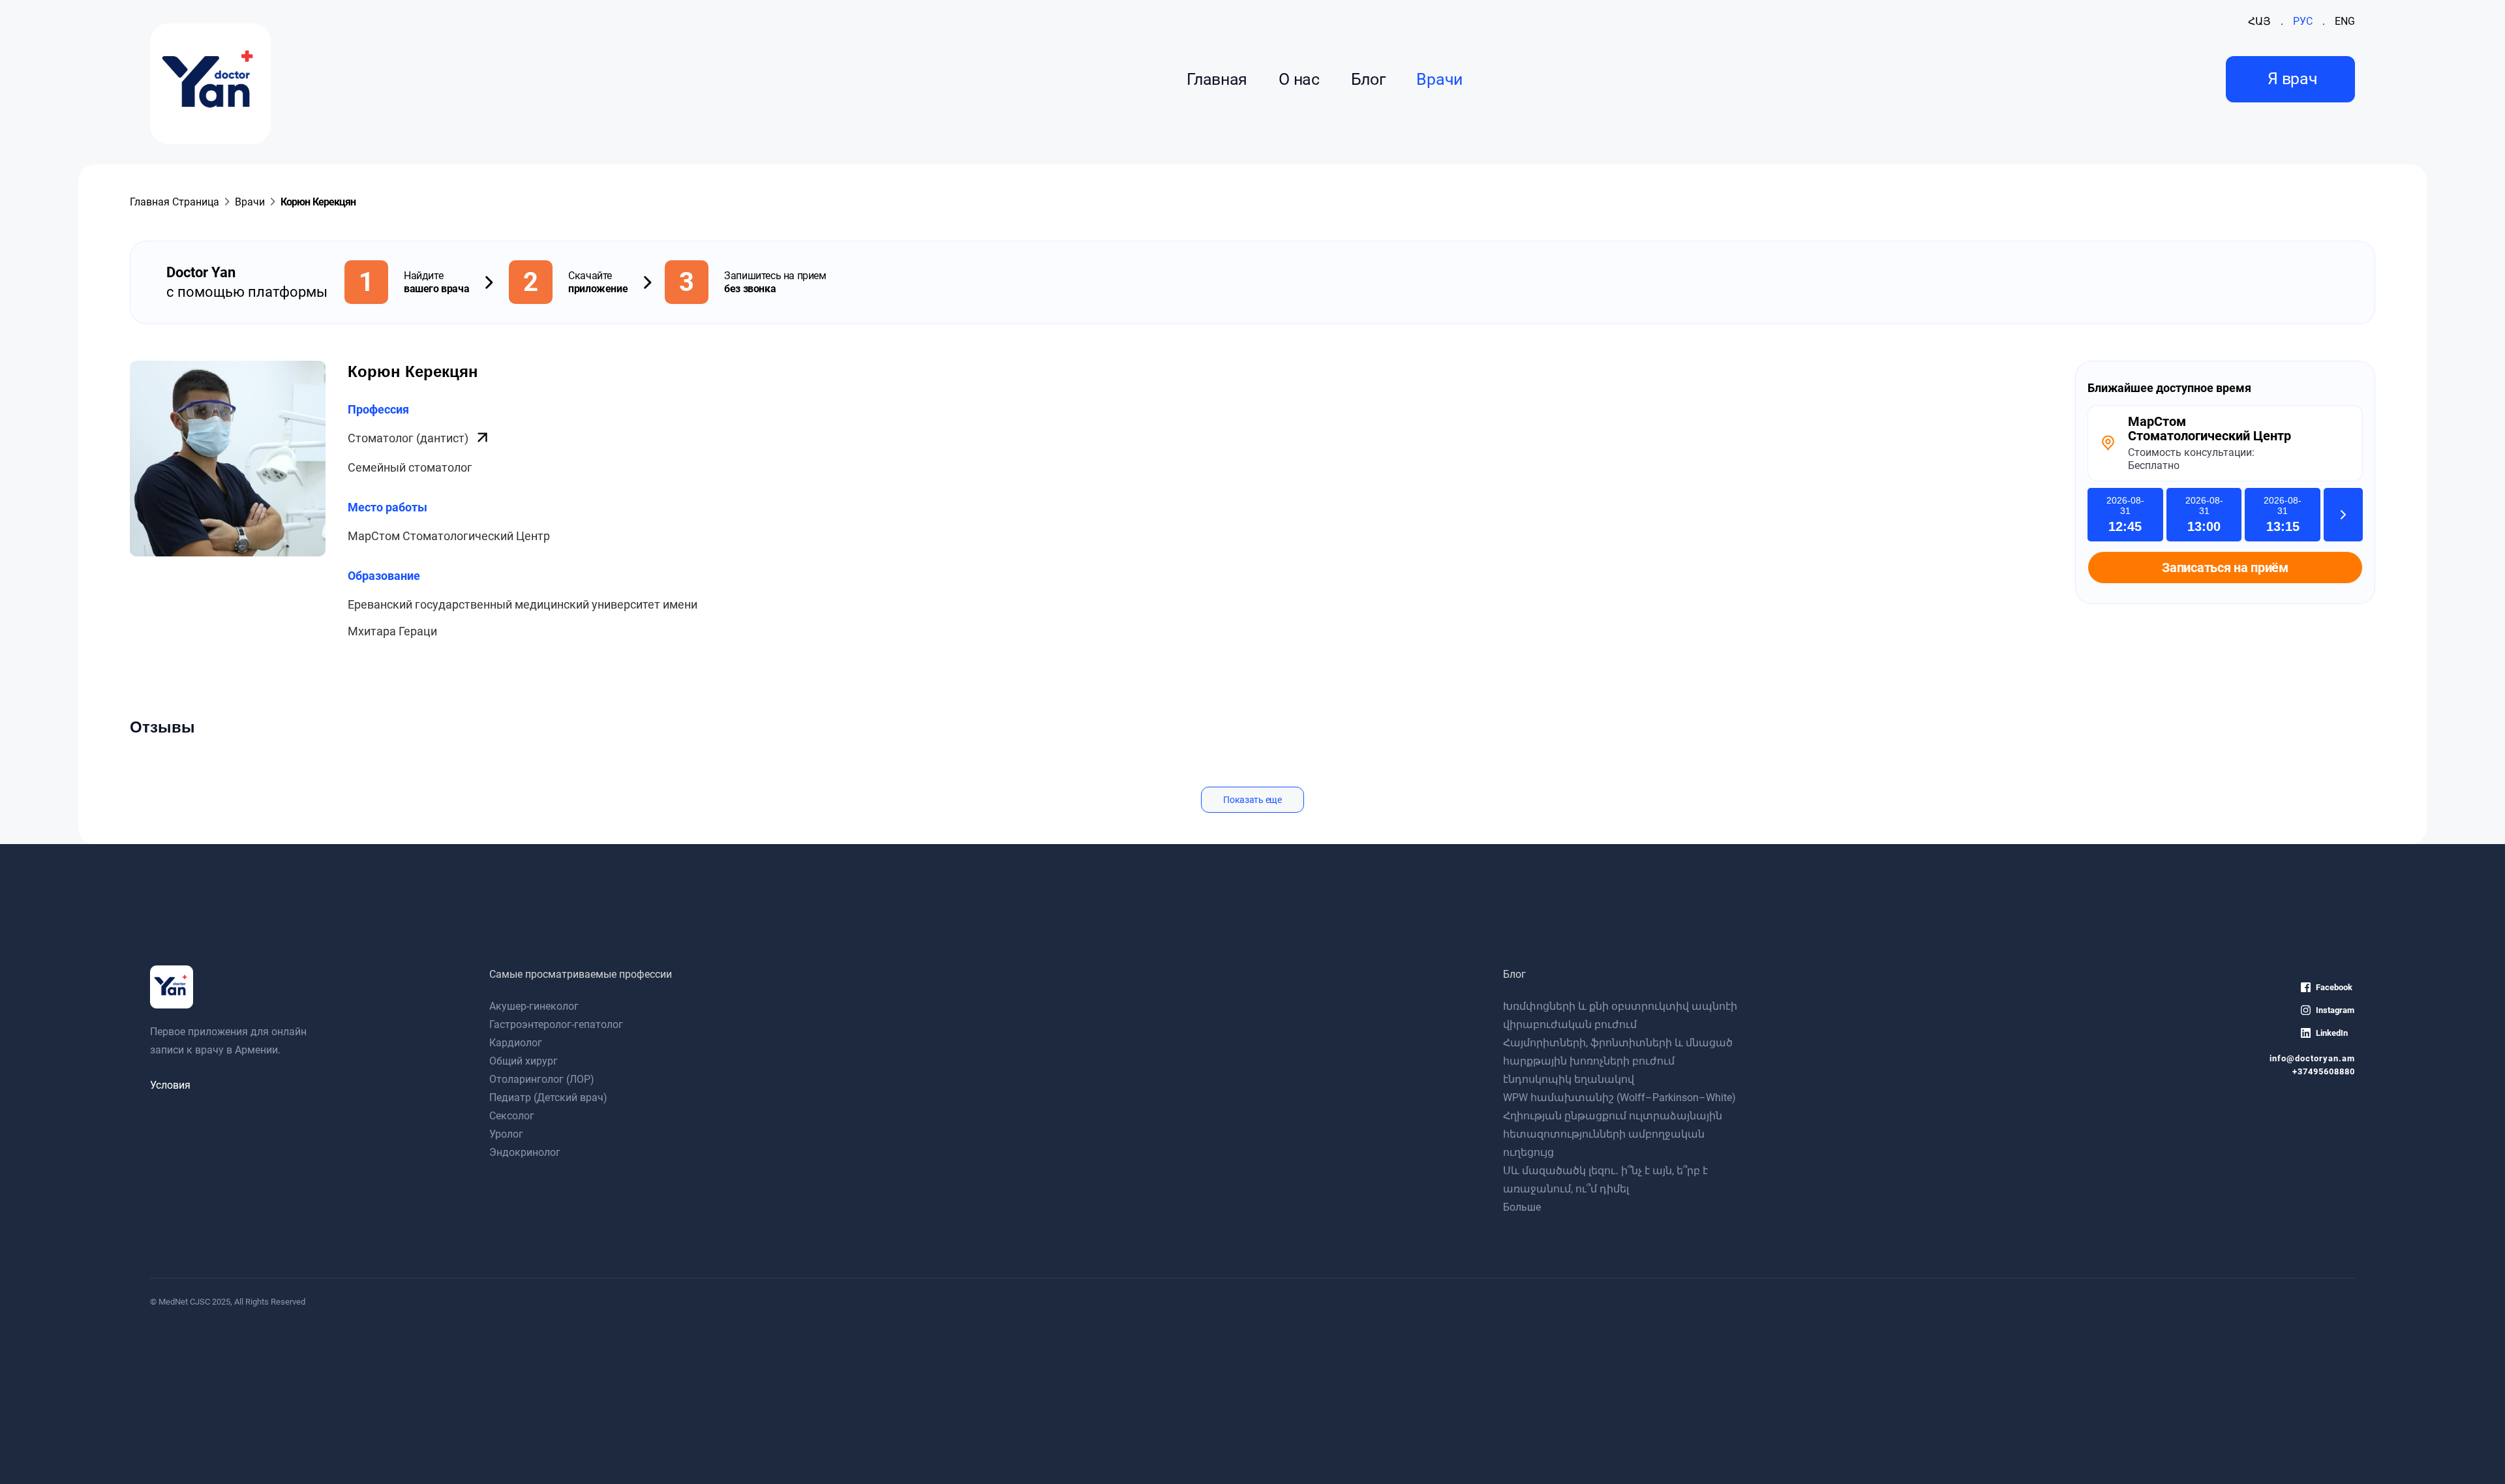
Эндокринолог (525, 1152)
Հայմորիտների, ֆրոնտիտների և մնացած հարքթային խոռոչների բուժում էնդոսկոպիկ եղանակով (1618, 1061)
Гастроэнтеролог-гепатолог (556, 1024)
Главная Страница (175, 202)
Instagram (2335, 1010)
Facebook (2334, 987)
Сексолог (512, 1116)
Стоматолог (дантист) (409, 438)
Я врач (2292, 79)
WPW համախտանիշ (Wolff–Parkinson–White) (1619, 1098)
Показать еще (1252, 800)
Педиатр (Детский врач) (548, 1098)
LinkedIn (2332, 1033)
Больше (1522, 1207)
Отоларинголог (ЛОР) (542, 1079)
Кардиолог (516, 1043)
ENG (2345, 21)
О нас (1299, 79)
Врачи (1439, 79)
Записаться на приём (2225, 568)
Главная (1217, 79)
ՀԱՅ (2259, 21)
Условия (170, 1085)
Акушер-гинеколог (534, 1006)
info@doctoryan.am (2312, 1058)
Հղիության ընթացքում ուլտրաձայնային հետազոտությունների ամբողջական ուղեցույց (1613, 1134)
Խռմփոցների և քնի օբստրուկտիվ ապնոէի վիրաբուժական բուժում (1620, 1015)
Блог (1368, 79)
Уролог (506, 1134)
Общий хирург (524, 1061)
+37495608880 (2324, 1071)
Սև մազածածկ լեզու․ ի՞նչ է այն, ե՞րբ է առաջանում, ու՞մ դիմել (1605, 1180)
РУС (2303, 21)
